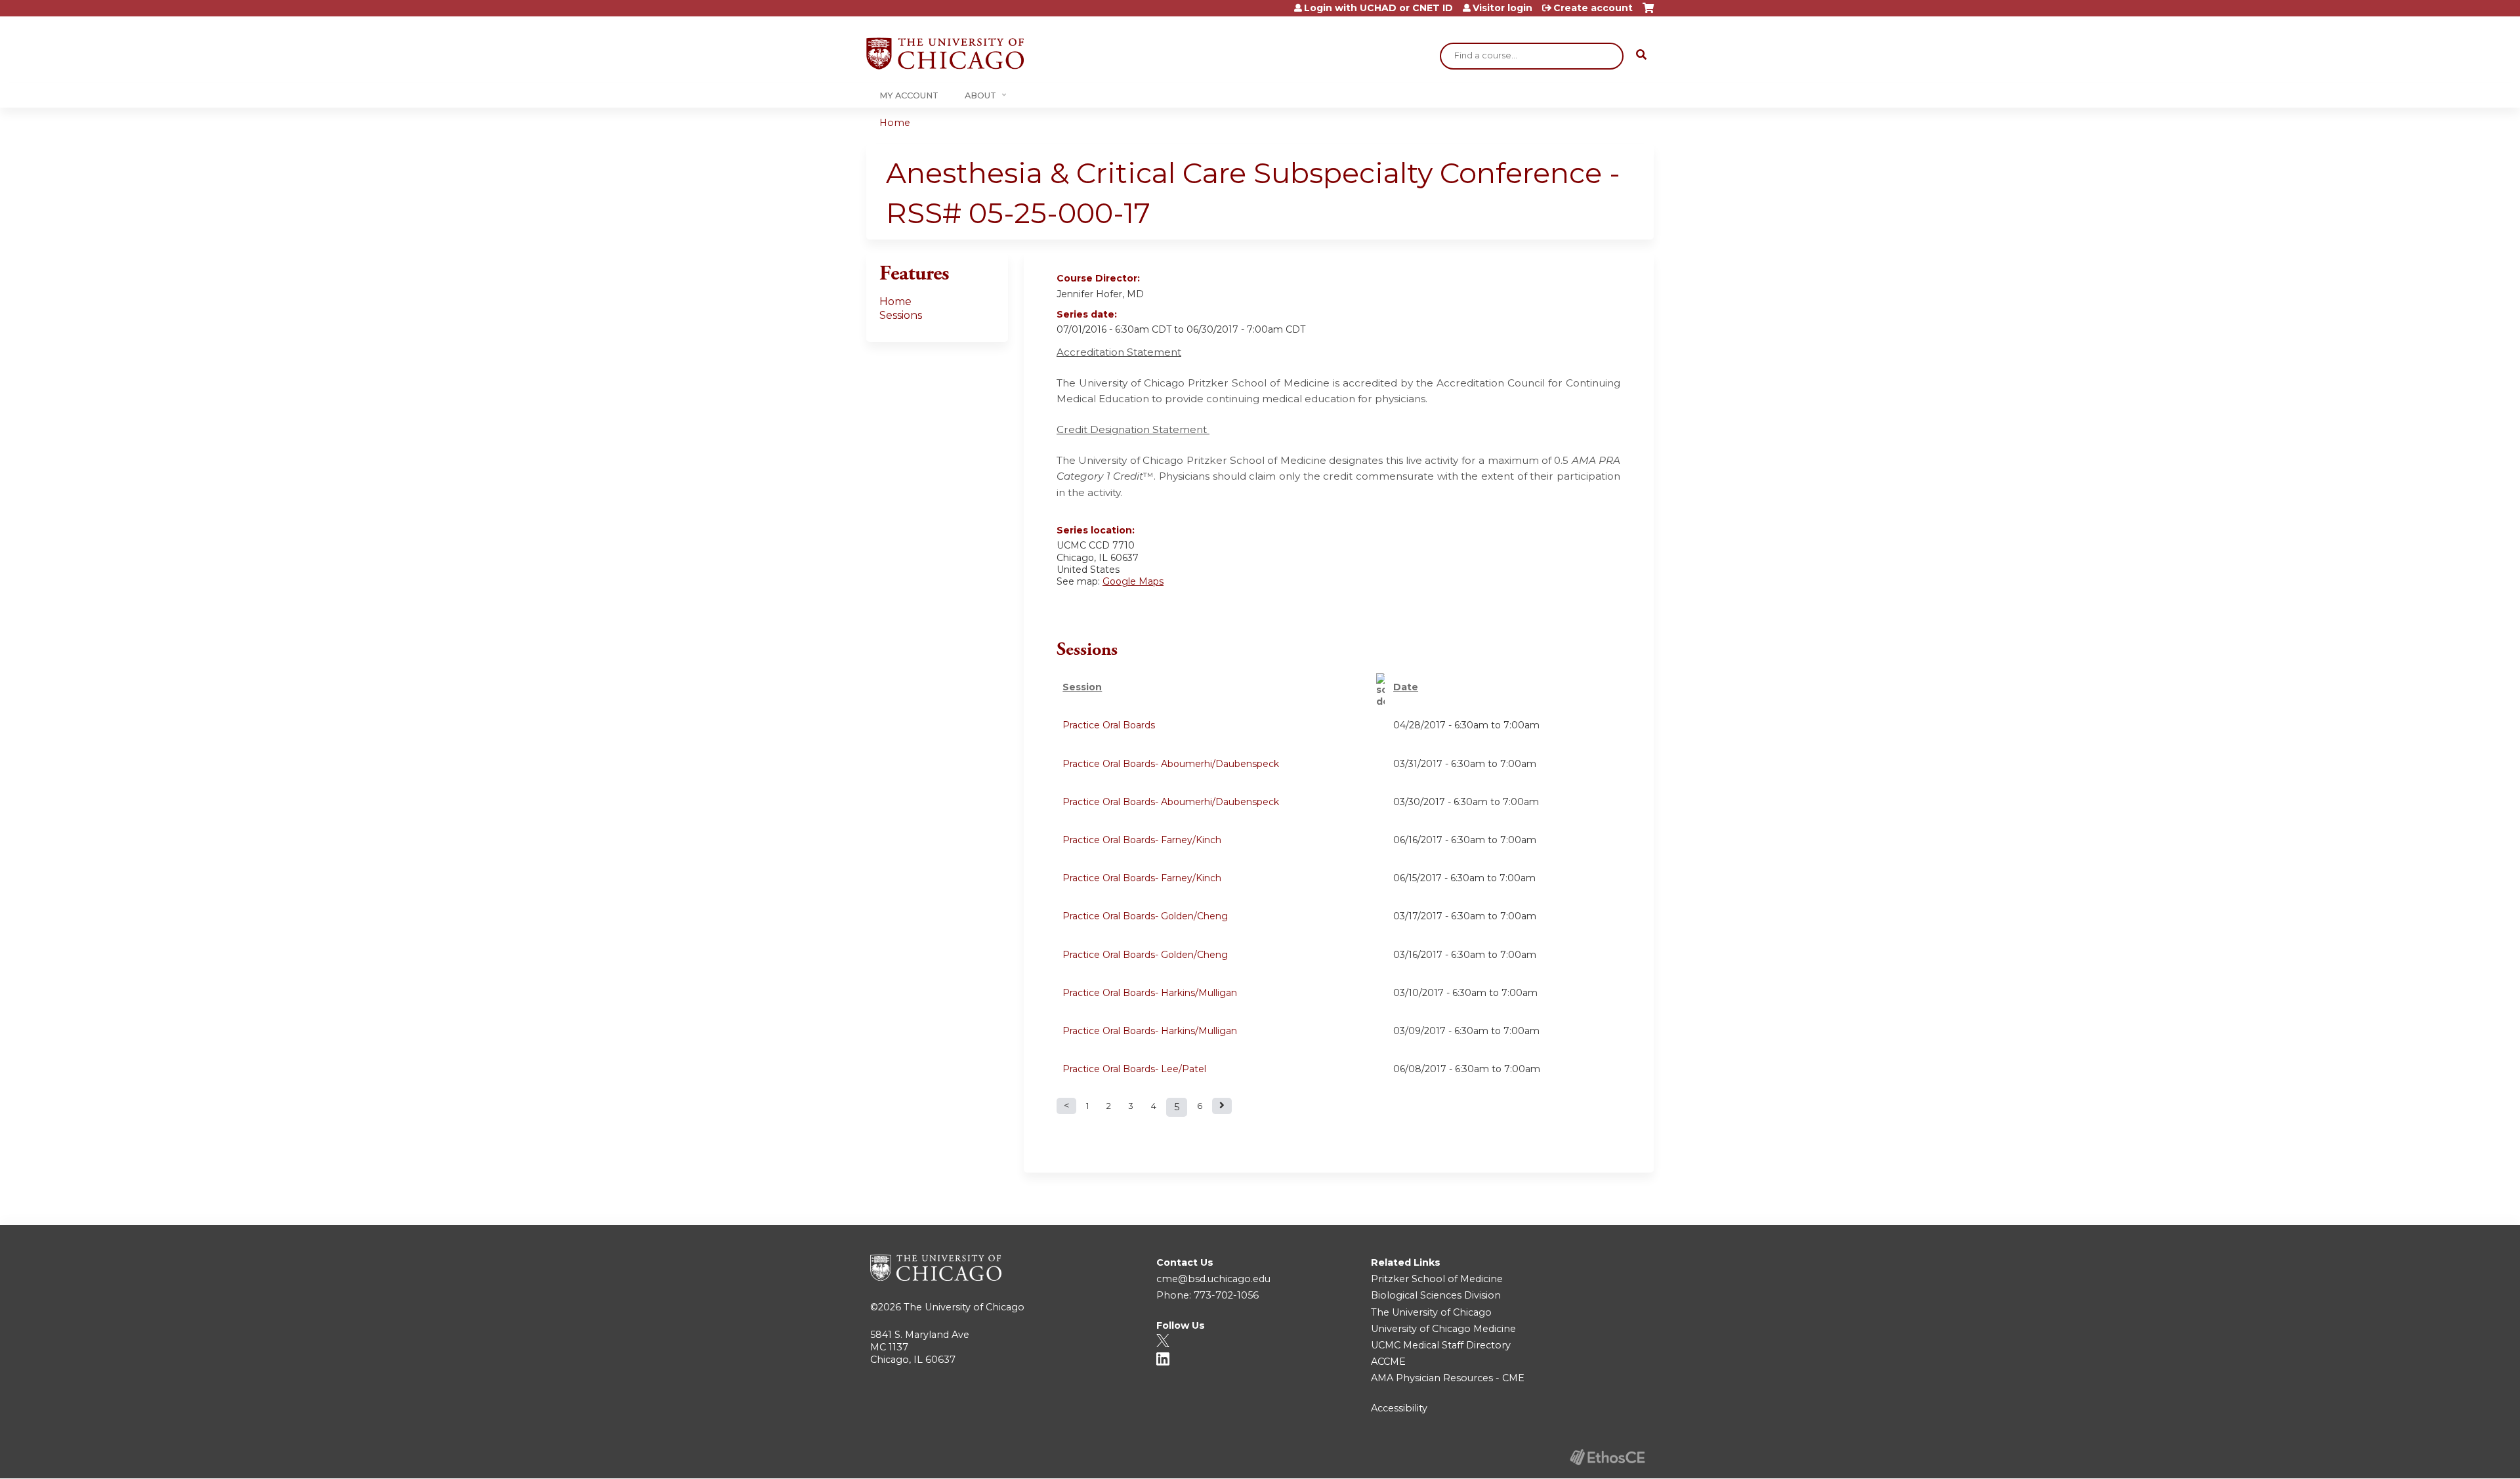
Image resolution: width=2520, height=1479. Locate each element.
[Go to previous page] (1066, 1106)
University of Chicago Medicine (1443, 1329)
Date (1406, 687)
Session (1082, 687)
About (980, 95)
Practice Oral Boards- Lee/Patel (1134, 1069)
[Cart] (1648, 13)
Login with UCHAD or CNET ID (1378, 8)
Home (895, 123)
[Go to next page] (1222, 1106)
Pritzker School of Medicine (1437, 1279)
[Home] (945, 53)
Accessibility (1399, 1408)
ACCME (1388, 1362)
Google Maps (1133, 581)
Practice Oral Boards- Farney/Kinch (1142, 840)
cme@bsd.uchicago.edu (1213, 1279)
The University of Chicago (964, 1307)
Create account (1593, 8)
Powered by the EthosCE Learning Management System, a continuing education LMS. (1607, 1457)
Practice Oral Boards (1109, 725)
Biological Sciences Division (1436, 1295)
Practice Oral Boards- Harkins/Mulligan (1150, 993)
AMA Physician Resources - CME (1448, 1378)
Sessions (901, 315)
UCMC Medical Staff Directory (1441, 1345)
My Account (909, 95)
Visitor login (1502, 8)
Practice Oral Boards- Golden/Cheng (1145, 916)
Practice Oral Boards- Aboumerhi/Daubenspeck (1171, 764)
